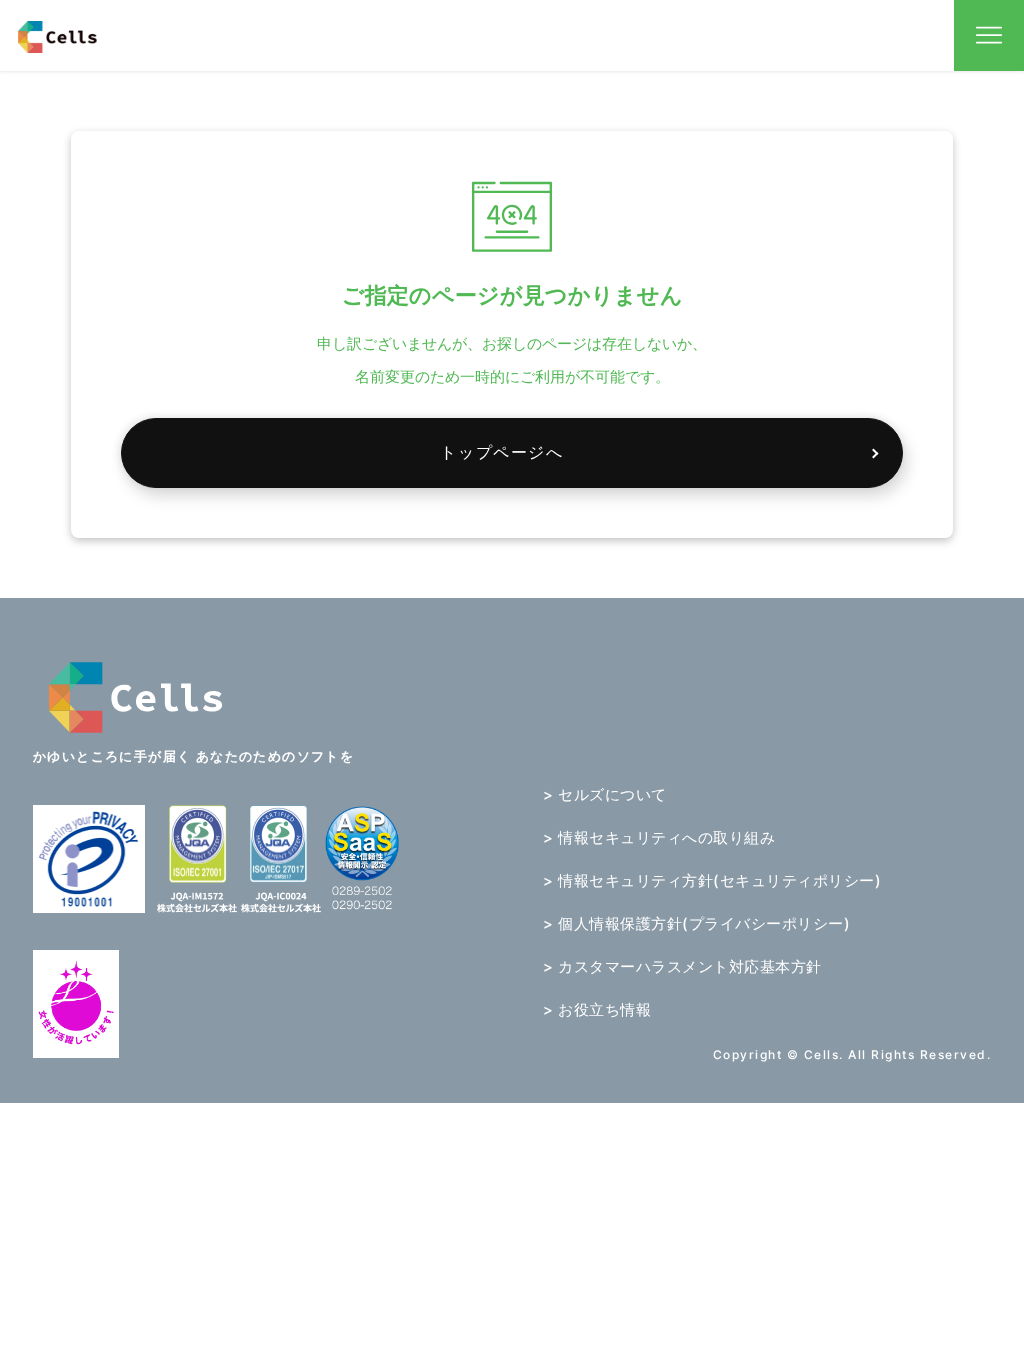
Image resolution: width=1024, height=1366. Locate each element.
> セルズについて (605, 794)
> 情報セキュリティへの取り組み (659, 837)
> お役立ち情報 (597, 1009)
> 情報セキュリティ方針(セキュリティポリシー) (712, 880)
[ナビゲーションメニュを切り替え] (989, 36)
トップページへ (501, 452)
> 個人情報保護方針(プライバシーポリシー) (696, 923)
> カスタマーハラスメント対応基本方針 (682, 966)
